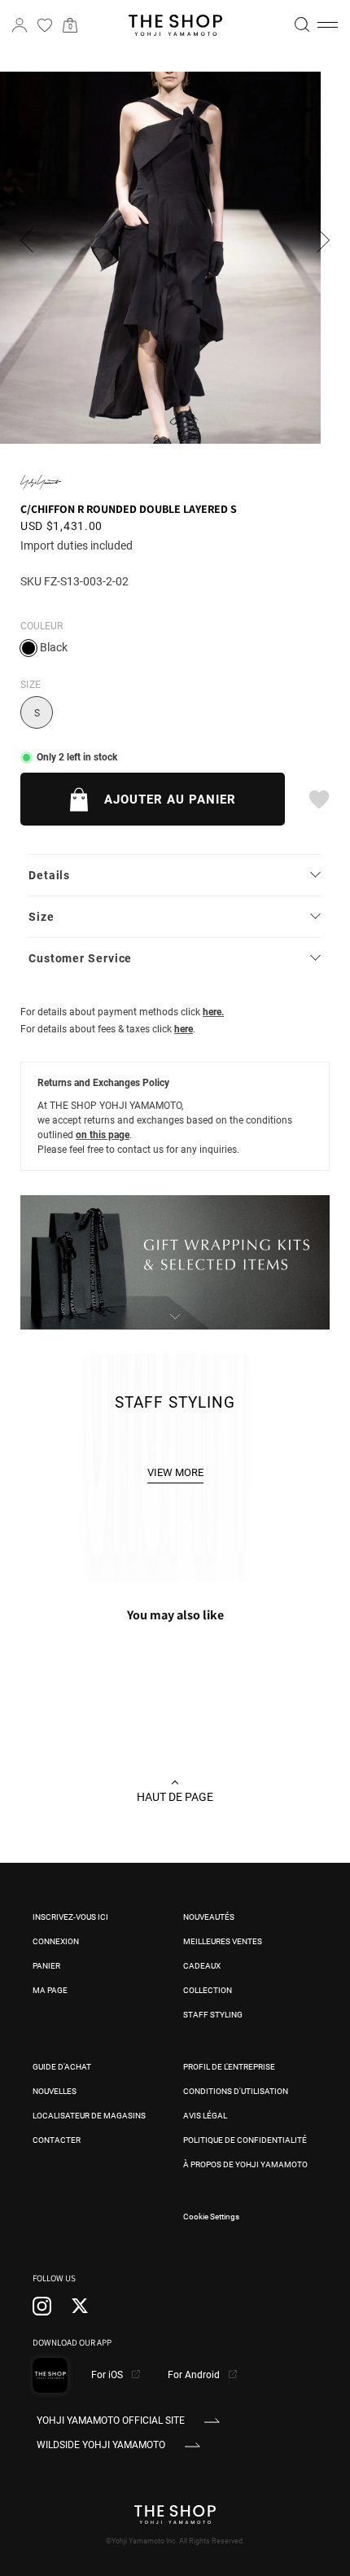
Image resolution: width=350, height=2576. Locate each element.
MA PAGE (50, 1990)
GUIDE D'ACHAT (62, 2067)
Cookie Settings (211, 2217)
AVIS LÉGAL (205, 2116)
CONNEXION (56, 1941)
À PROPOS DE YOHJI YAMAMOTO (245, 2164)
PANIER (46, 1966)
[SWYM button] (318, 800)
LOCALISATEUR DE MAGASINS (89, 2116)
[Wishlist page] (45, 25)
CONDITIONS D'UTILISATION (236, 2091)
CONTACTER (57, 2140)
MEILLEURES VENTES (223, 1941)
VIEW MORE (175, 1472)
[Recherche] (302, 24)
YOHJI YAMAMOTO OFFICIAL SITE (111, 2420)
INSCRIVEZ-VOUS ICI (70, 1917)
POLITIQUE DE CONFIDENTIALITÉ (245, 2140)
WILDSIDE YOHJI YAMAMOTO (101, 2445)
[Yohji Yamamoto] (41, 482)
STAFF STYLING (213, 2015)
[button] (328, 25)
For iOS (108, 2375)
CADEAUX (202, 1966)
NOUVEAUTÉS (209, 1917)
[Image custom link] (175, 1321)
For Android (195, 2375)
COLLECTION (208, 1990)
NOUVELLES (55, 2091)
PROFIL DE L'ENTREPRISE (229, 2067)
